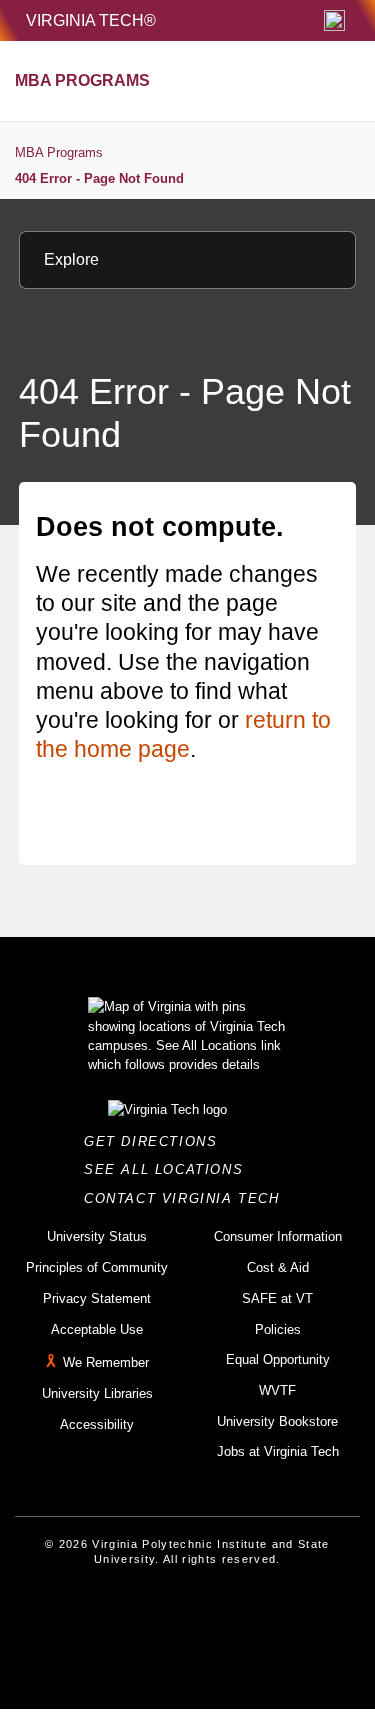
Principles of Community (97, 1267)
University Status (97, 1236)
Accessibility (97, 1424)
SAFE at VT (277, 1298)
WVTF (277, 1390)
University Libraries (97, 1393)
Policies (278, 1329)
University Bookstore (277, 1421)
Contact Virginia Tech (187, 1198)
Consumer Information (278, 1236)
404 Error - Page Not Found (99, 178)
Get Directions (156, 1141)
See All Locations (169, 1169)
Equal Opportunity (278, 1359)
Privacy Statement (97, 1298)
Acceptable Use (97, 1329)
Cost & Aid (278, 1267)
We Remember (106, 1362)
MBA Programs (59, 152)
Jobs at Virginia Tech (278, 1451)
